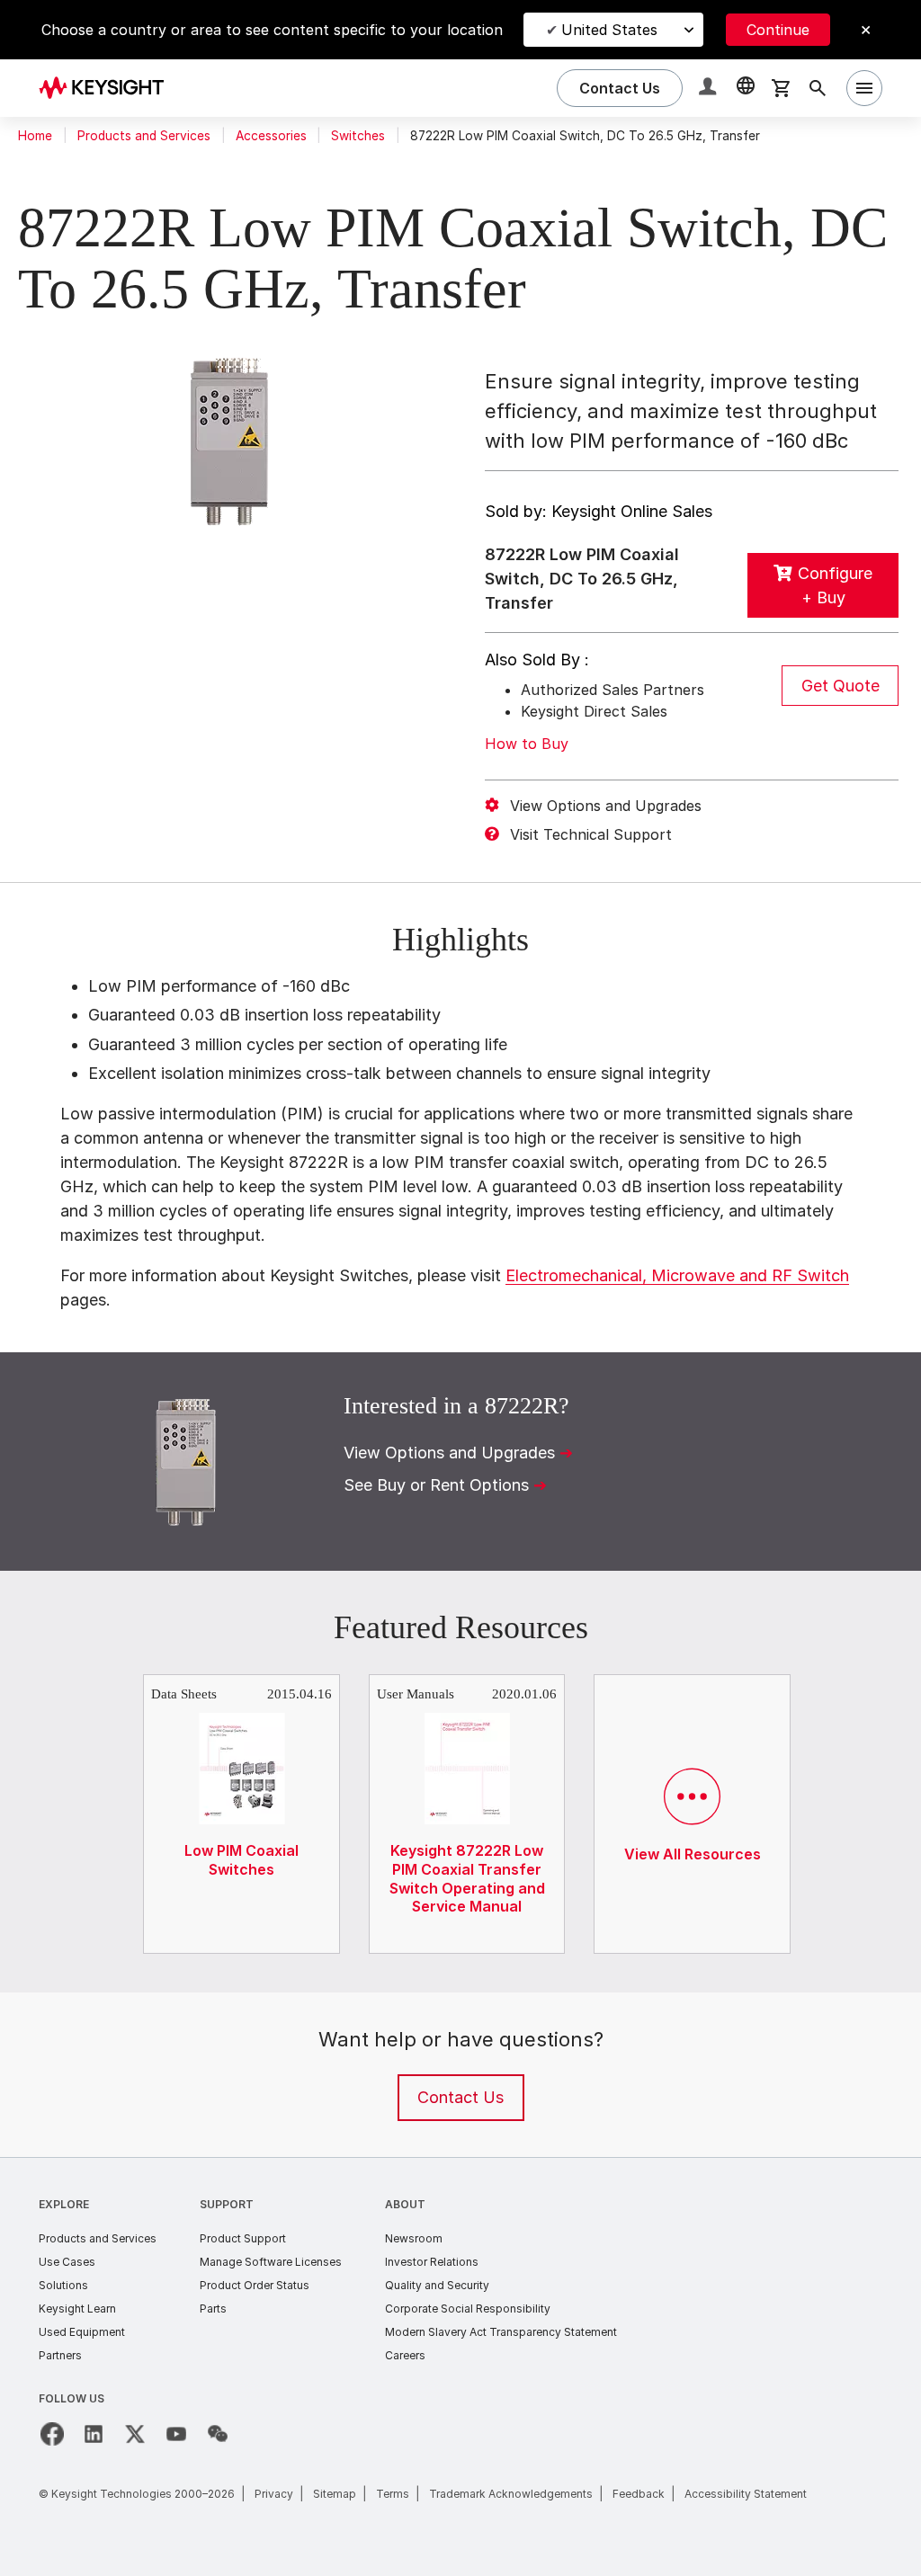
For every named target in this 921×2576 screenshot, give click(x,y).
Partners (60, 2355)
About (405, 2204)
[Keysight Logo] (108, 88)
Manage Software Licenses (271, 2262)
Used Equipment (82, 2332)
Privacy (274, 2494)
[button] (710, 89)
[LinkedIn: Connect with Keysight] (94, 2434)
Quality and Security (437, 2285)
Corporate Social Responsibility (468, 2309)
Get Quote (841, 686)
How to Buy (527, 744)
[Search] (818, 88)
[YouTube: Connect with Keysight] (176, 2434)
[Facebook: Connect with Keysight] (52, 2434)
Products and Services (144, 136)
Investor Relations (432, 2262)
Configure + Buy (835, 585)
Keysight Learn (77, 2309)
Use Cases (67, 2262)
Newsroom (414, 2238)
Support (227, 2204)
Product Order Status (255, 2285)
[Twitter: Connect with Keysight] (135, 2434)
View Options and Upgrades (606, 806)
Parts (213, 2309)
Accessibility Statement (746, 2494)
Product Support (243, 2238)
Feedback (639, 2494)
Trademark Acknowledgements (511, 2494)
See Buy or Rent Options (436, 1485)
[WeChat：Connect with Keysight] (218, 2434)
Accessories (271, 136)
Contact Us (460, 2097)
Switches (358, 136)
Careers (405, 2355)
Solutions (63, 2285)
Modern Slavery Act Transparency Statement (501, 2332)
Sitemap (335, 2494)
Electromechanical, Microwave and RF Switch (677, 1275)
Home (35, 136)
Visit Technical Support (591, 834)
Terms (393, 2494)
